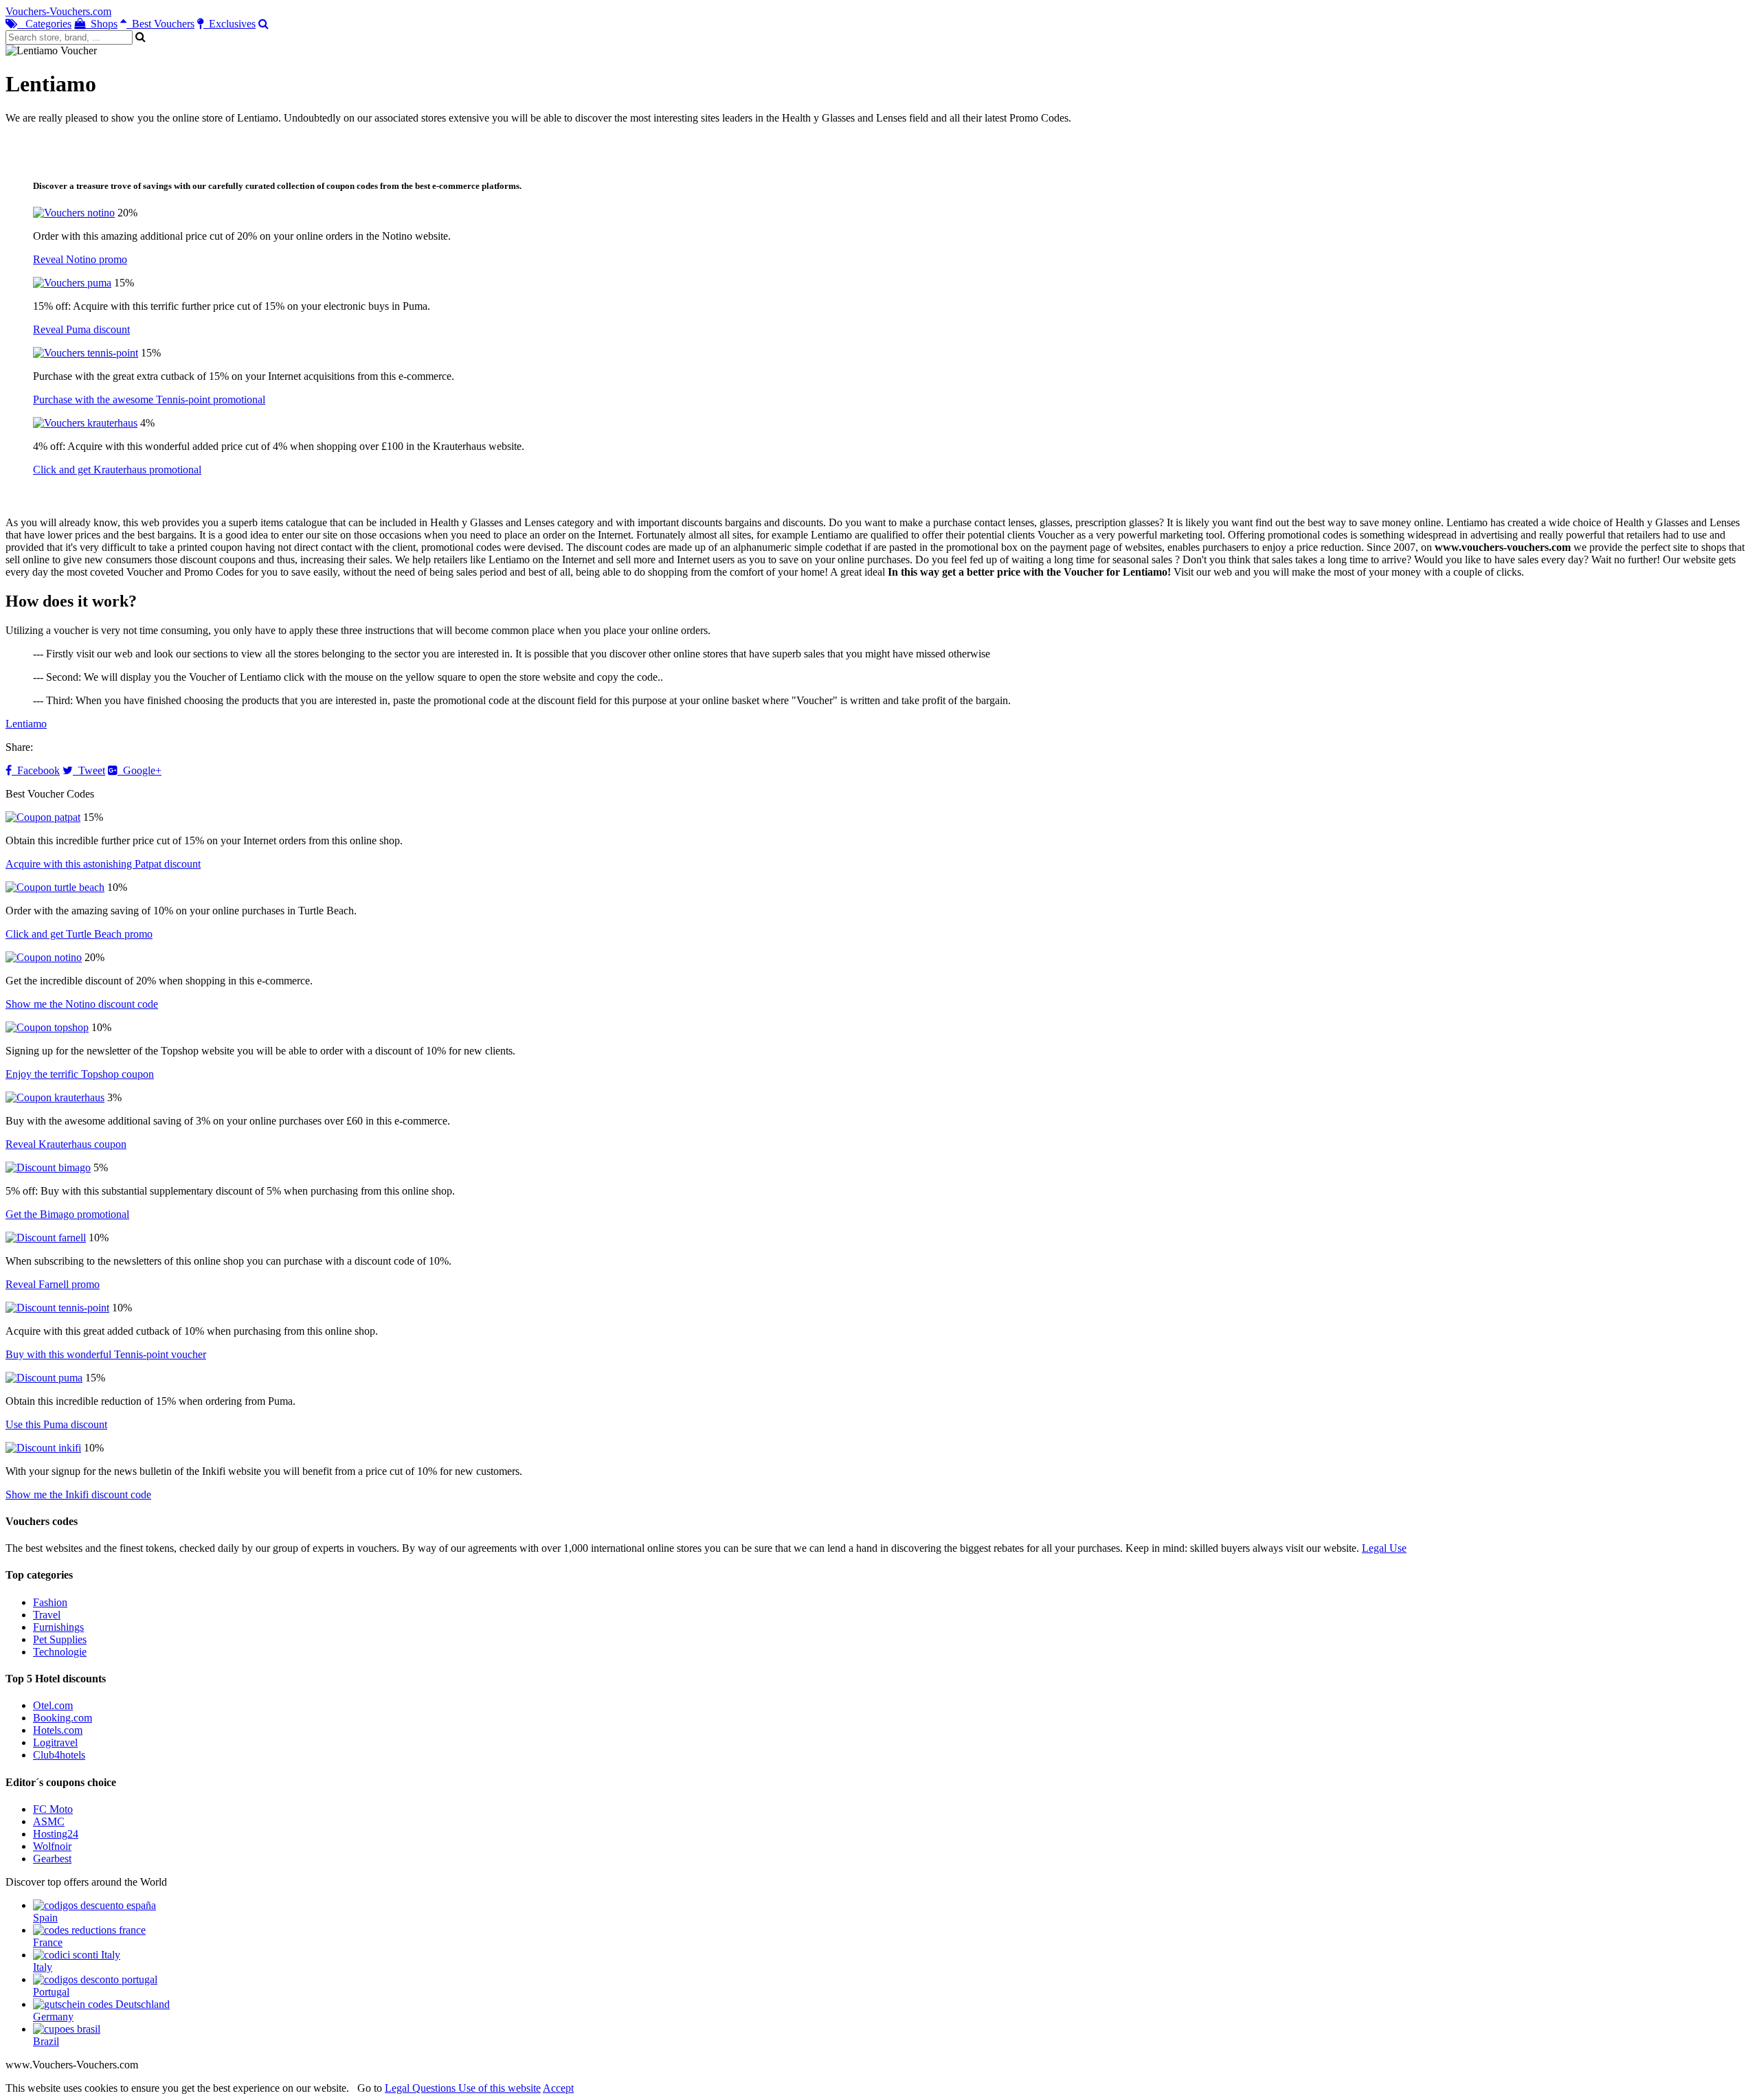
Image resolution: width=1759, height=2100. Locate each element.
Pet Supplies (60, 1639)
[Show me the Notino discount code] (44, 957)
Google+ (139, 770)
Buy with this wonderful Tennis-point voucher (106, 1354)
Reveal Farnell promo (53, 1284)
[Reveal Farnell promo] (46, 1238)
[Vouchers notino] (74, 213)
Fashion (50, 1602)
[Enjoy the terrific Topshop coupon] (47, 1027)
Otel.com (53, 1705)
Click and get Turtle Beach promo (79, 934)
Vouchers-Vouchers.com (58, 11)
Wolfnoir (52, 1846)
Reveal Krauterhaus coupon (66, 1144)
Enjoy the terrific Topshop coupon (80, 1074)
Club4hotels (59, 1755)
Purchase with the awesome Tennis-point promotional (149, 399)
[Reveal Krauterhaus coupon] (55, 1097)
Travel (47, 1615)
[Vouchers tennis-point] (86, 353)
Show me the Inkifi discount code (78, 1494)
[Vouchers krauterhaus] (85, 423)
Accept (558, 2088)
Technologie (60, 1652)
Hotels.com (58, 1730)
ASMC (49, 1821)
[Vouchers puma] (72, 283)
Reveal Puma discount (81, 329)
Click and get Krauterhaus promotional (117, 470)
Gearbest (52, 1859)
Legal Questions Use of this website (463, 2088)
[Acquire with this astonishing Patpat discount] (43, 817)
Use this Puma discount (56, 1424)
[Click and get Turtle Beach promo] (55, 887)
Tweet (89, 770)
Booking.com (63, 1718)
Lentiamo (26, 724)
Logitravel (55, 1742)
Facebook (36, 770)
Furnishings (58, 1627)
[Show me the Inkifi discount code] (43, 1448)
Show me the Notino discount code (82, 1004)
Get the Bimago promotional (67, 1214)
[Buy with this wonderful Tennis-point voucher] (57, 1308)
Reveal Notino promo (80, 259)
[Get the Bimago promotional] (48, 1167)
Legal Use (1384, 1548)
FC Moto (53, 1809)
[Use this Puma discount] (44, 1378)
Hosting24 (56, 1834)
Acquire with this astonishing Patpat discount (103, 864)
